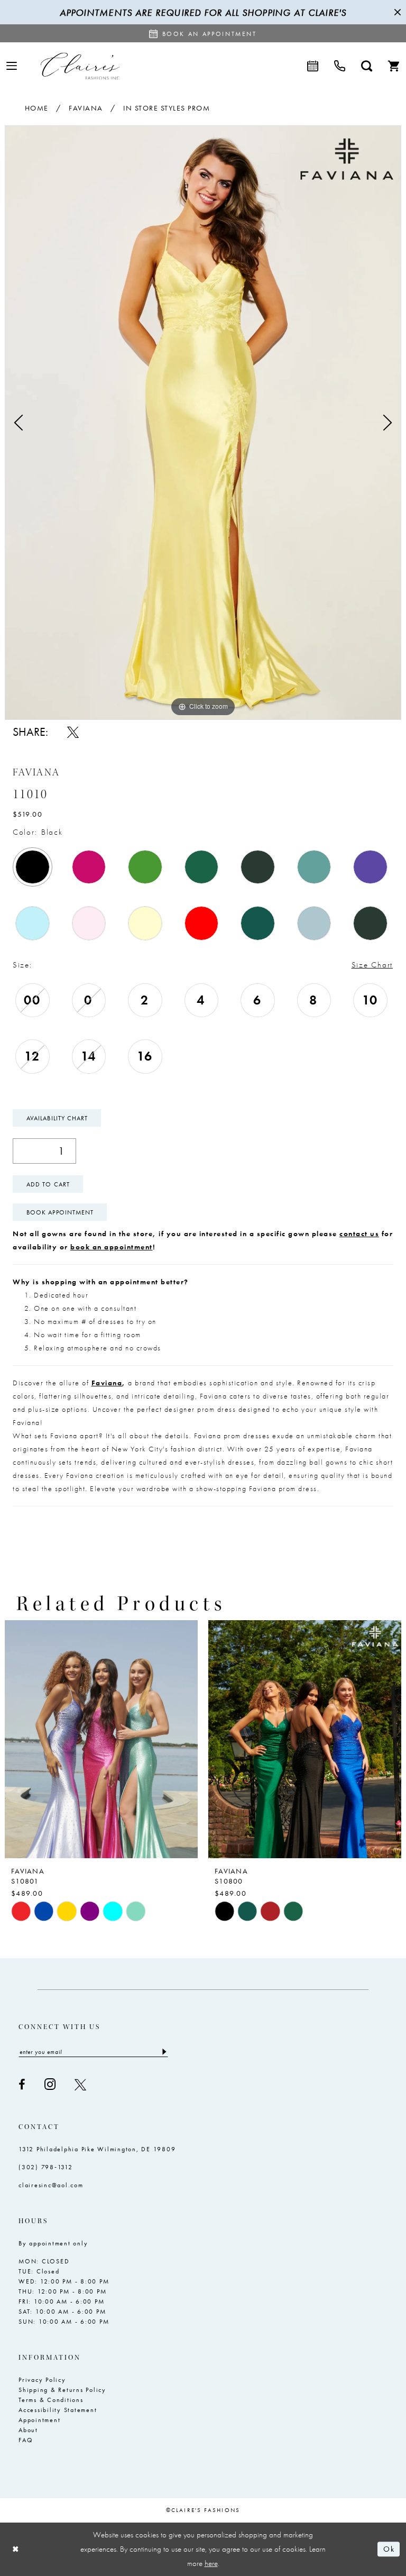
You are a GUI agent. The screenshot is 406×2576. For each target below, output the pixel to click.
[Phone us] (340, 66)
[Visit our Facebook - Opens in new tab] (22, 2085)
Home (37, 108)
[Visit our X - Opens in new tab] (80, 2085)
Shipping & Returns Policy (62, 2390)
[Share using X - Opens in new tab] (73, 732)
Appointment (39, 2420)
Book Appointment (60, 1212)
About (28, 2430)
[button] (12, 66)
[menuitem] (12, 66)
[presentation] (135, 1739)
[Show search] (367, 66)
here (211, 2563)
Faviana (86, 108)
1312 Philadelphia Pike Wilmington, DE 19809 (97, 2149)
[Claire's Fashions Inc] (80, 66)
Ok (389, 2549)
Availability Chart (57, 1118)
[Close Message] (396, 12)
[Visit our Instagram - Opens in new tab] (50, 2084)
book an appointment (112, 1247)
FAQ (26, 2440)
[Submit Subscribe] (164, 2052)
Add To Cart (48, 1184)
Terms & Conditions (51, 2400)
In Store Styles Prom (167, 108)
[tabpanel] (203, 423)
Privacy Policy (42, 2380)
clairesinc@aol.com (51, 2185)
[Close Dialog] (16, 2549)
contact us (359, 1234)
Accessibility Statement (58, 2410)
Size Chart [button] (372, 965)
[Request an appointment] (313, 66)
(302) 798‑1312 (46, 2167)
